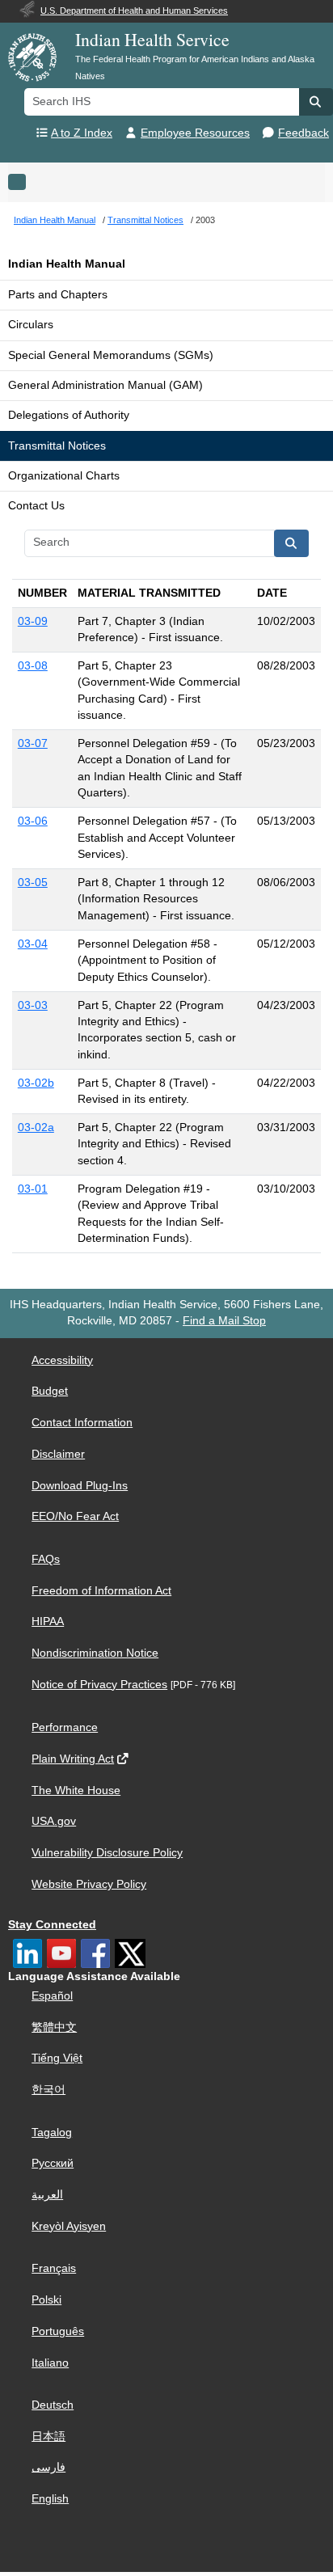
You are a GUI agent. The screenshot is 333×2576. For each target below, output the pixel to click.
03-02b (36, 1083)
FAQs (46, 1559)
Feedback (303, 133)
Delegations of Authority (69, 415)
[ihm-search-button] (292, 543)
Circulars (31, 325)
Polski (46, 2300)
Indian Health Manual (67, 264)
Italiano (50, 2363)
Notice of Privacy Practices (99, 1685)
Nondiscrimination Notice (95, 1653)
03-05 (33, 883)
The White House (76, 1791)
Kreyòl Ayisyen (69, 2226)
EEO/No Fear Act (75, 1516)
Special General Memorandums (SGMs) (111, 355)
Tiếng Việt (57, 2058)
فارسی (48, 2467)
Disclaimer (58, 1454)
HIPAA (48, 1622)
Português (58, 2331)
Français (54, 2268)
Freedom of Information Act (101, 1591)
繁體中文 (54, 2027)
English (50, 2499)
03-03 (33, 1005)
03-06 (33, 821)
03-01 (33, 1189)
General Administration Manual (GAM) (105, 385)
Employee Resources (195, 133)
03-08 (33, 666)
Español (52, 1996)
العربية (47, 2195)
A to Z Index (82, 133)
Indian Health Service (152, 39)
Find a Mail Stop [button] (224, 1321)
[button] (316, 102)
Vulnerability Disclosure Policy (107, 1853)
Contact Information (82, 1423)
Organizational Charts (64, 476)
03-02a (36, 1128)
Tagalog (52, 2133)
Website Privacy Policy (89, 1884)
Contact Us (36, 506)
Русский (53, 2163)
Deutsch (53, 2405)
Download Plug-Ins (80, 1486)
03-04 (33, 944)
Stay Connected (52, 1925)
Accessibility (62, 1360)
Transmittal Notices (57, 446)
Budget (50, 1391)
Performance (65, 1727)
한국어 (48, 2090)
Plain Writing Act (73, 1759)
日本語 (48, 2437)
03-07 (33, 743)
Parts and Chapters (58, 295)
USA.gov (54, 1821)
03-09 (33, 621)
